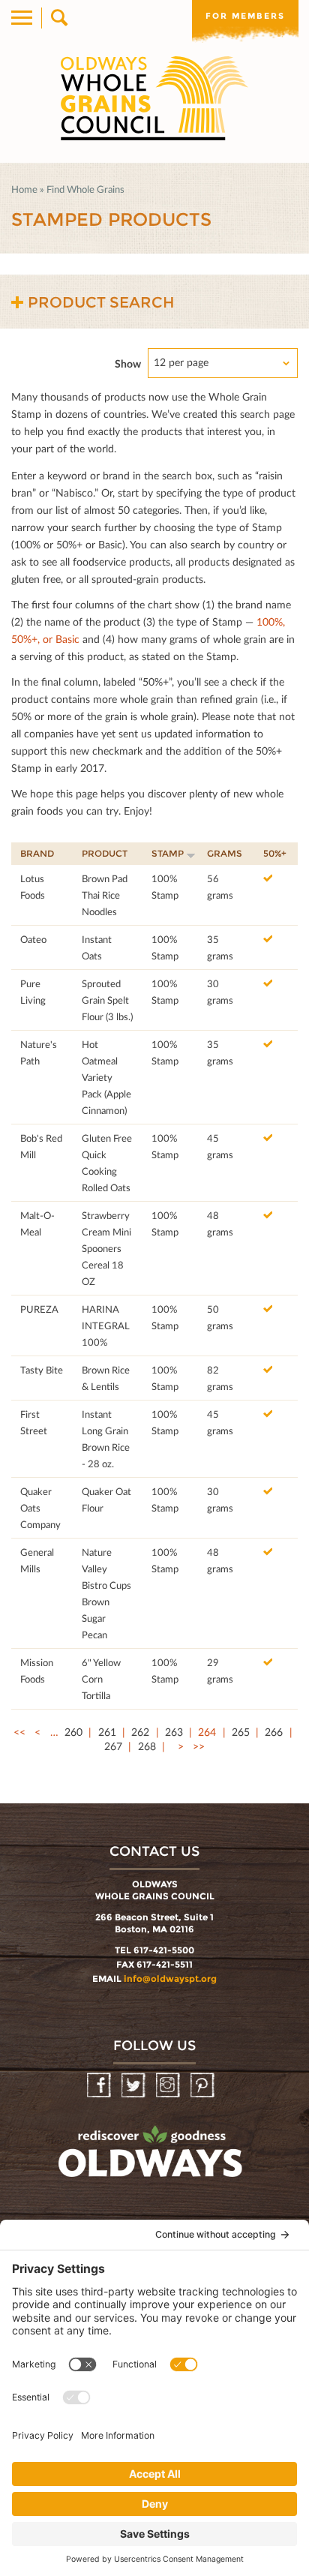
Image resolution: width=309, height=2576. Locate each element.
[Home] (154, 98)
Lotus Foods (33, 887)
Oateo (33, 939)
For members (245, 16)
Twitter (135, 2086)
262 (140, 1732)
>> (199, 1746)
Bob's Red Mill (41, 1146)
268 (147, 1746)
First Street (34, 1422)
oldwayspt (152, 2158)
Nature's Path (39, 1052)
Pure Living (33, 992)
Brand (37, 853)
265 (241, 1732)
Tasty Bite (42, 1370)
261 (107, 1732)
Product (105, 853)
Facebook (100, 2086)
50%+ (275, 853)
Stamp (168, 853)
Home (24, 189)
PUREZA (39, 1309)
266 (274, 1732)
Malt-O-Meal (37, 1223)
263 (174, 1732)
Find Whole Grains (85, 189)
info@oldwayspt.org (170, 1979)
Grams (225, 853)
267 (113, 1746)
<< (19, 1732)
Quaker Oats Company (40, 1508)
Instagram (169, 2086)
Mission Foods (37, 1671)
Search (58, 18)
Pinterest (204, 2086)
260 (73, 1732)
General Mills (37, 1560)
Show (128, 363)
